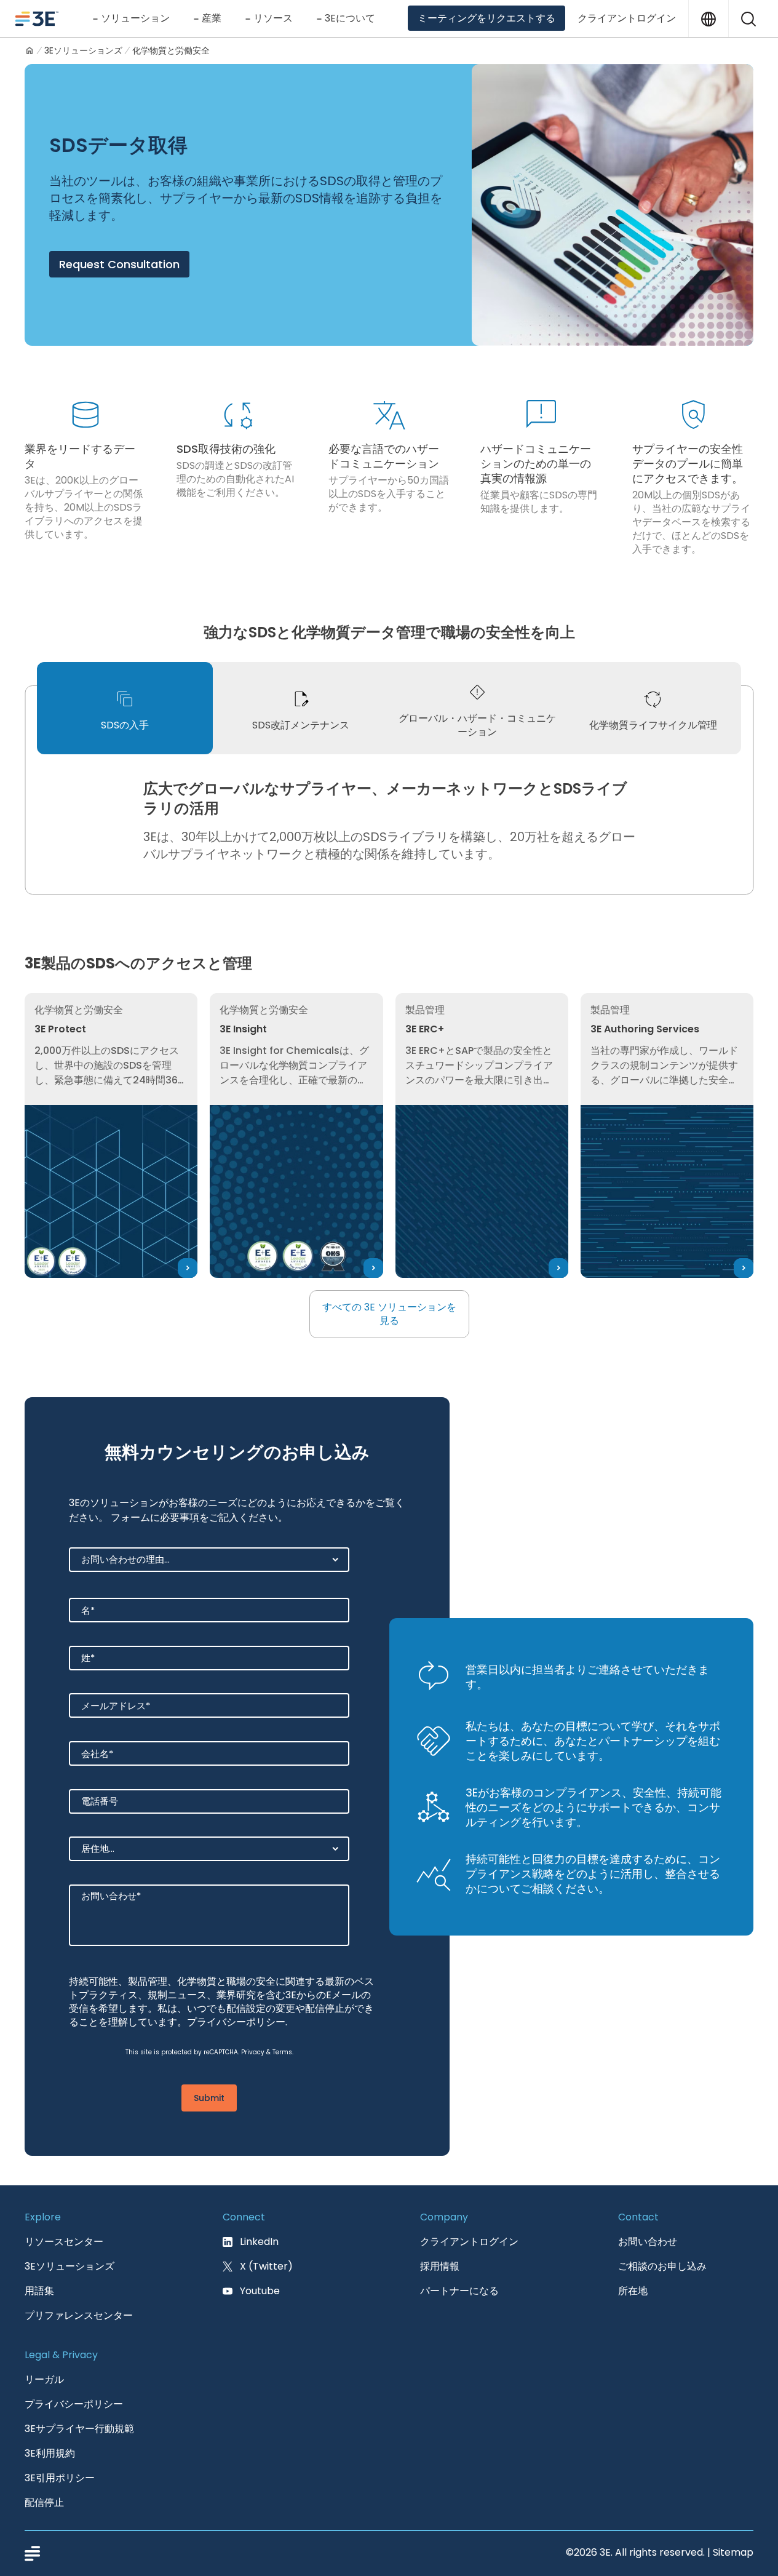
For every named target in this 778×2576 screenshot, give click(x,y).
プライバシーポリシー (236, 2022)
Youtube (260, 2291)
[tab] (125, 708)
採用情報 (440, 2266)
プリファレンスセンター (79, 2315)
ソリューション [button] (135, 18)
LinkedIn (259, 2242)
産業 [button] (212, 18)
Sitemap (733, 2552)
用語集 (39, 2291)
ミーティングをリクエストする (486, 18)
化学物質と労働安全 (171, 50)
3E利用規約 (50, 2453)
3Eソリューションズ (83, 50)
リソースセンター (64, 2242)
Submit (209, 2098)
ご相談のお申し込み (662, 2266)
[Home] (30, 50)
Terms (282, 2052)
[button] (748, 18)
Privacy (253, 2052)
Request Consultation (119, 264)
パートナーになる (459, 2291)
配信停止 (44, 2502)
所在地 (633, 2291)
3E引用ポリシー (60, 2478)
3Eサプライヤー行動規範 (79, 2429)
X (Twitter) (266, 2266)
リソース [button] (273, 18)
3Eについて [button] (350, 18)
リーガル (44, 2379)
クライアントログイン (627, 18)
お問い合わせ (648, 2242)
